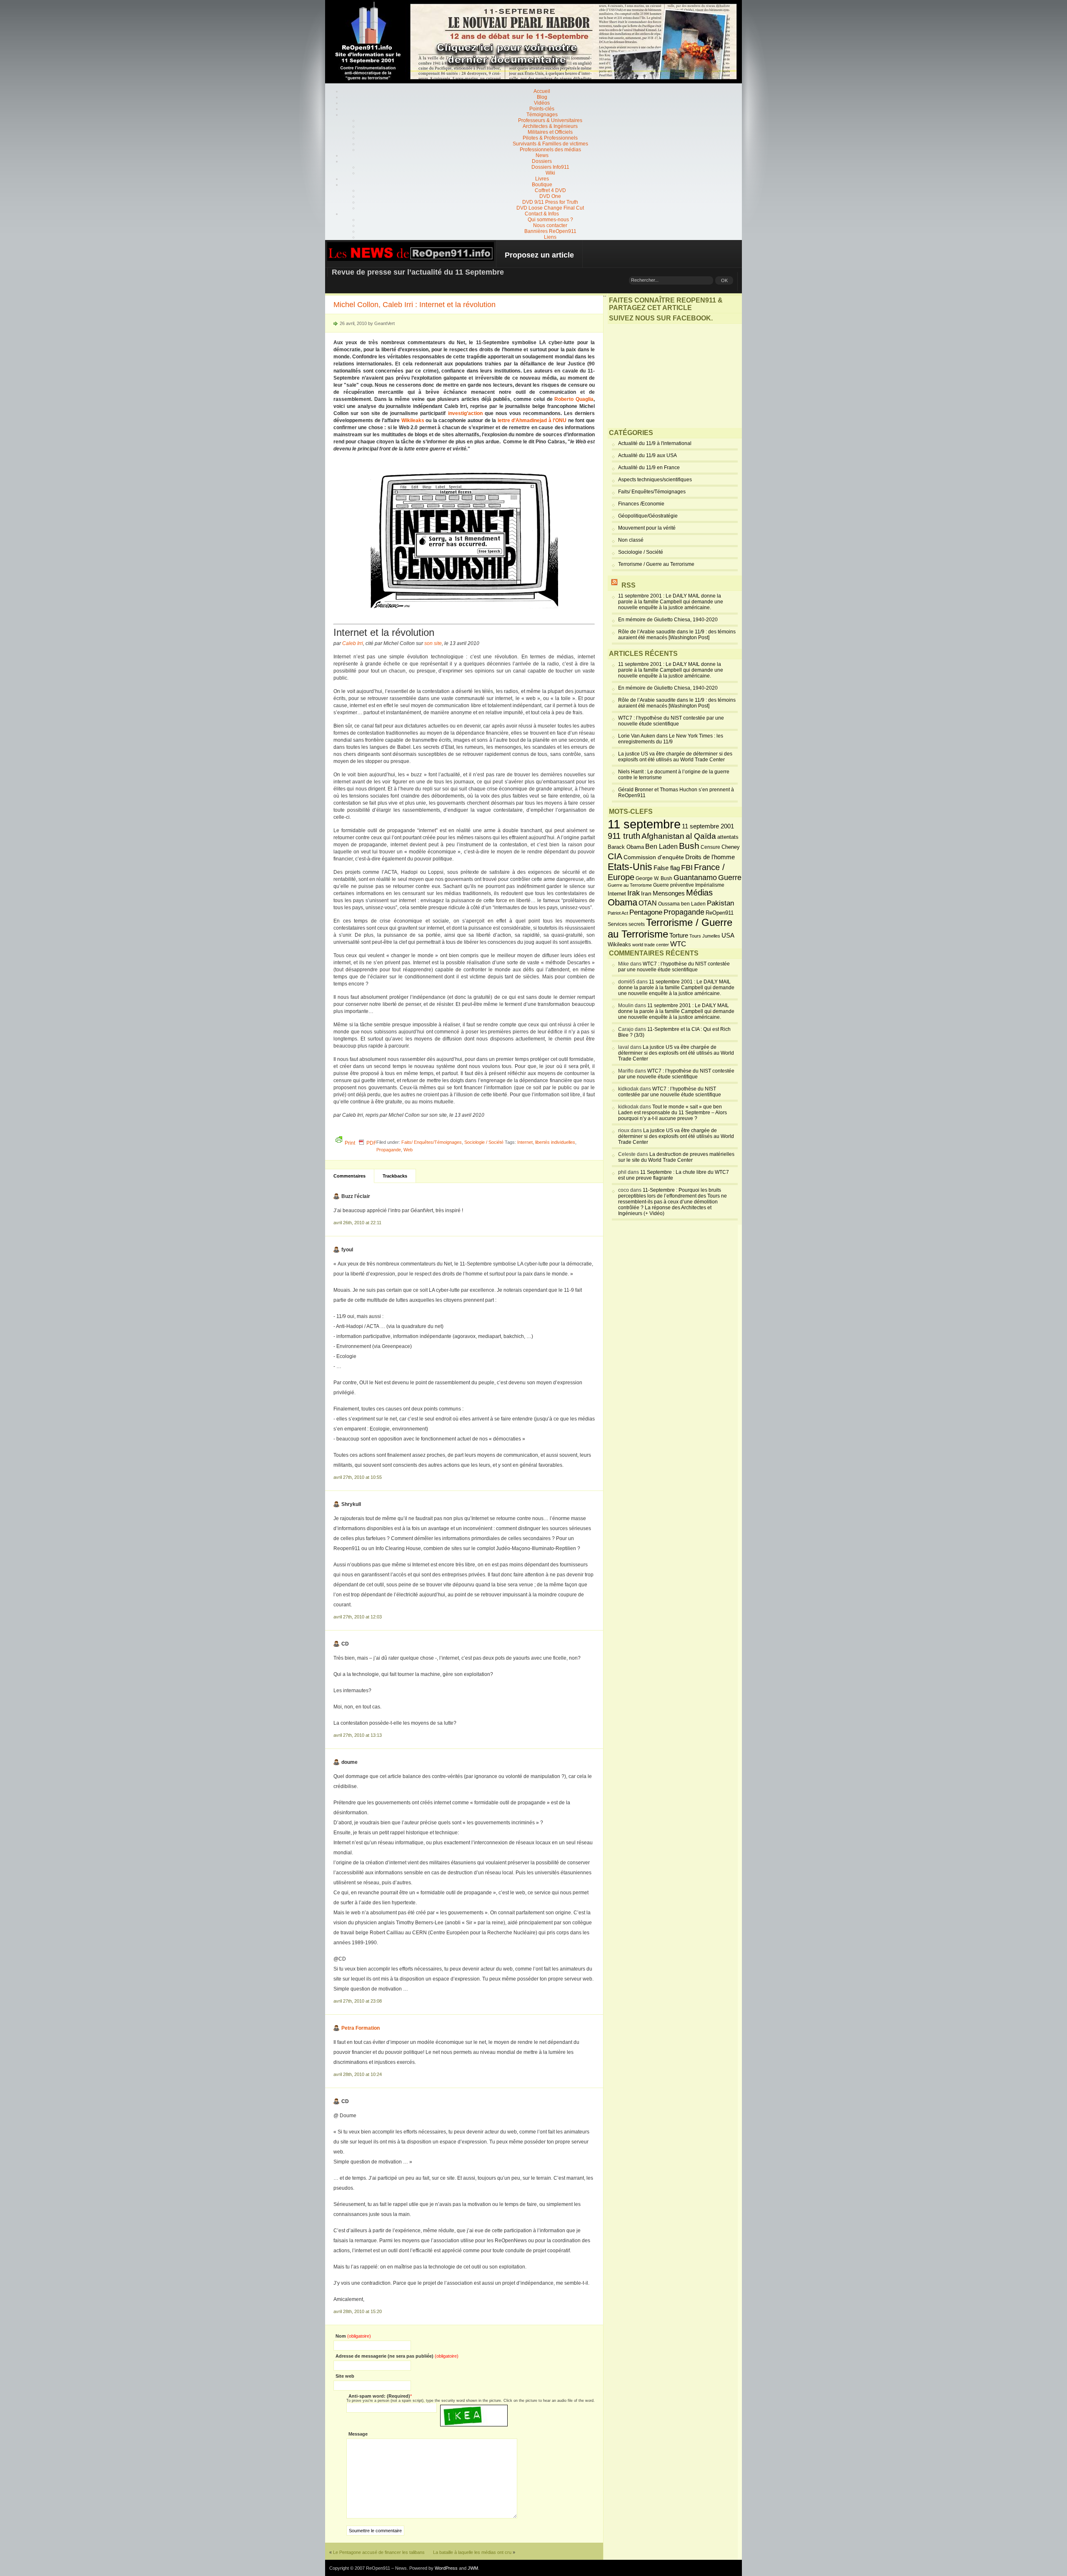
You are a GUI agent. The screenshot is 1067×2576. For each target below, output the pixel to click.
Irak (634, 893)
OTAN (648, 903)
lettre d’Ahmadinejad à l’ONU (532, 420)
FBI (687, 868)
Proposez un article (539, 255)
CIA (615, 856)
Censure (710, 847)
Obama (622, 903)
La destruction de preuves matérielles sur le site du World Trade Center (676, 1157)
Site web (345, 2376)
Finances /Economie (641, 504)
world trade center (651, 945)
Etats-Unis (630, 867)
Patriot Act (618, 913)
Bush (689, 846)
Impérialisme (710, 885)
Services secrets (626, 924)
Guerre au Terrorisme (630, 885)
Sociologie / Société (484, 1142)
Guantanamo (695, 878)
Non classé (631, 540)
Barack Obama (626, 847)
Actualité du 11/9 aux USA (647, 455)
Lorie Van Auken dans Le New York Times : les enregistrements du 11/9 (671, 739)
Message (358, 2434)
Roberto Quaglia (574, 399)
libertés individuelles (555, 1142)
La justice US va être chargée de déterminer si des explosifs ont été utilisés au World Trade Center (675, 757)
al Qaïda (701, 836)
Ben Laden (661, 846)
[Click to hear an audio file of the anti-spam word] (474, 2408)
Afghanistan (663, 836)
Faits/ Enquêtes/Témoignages (432, 1142)
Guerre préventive (674, 885)
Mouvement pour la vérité (647, 528)
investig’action (465, 413)
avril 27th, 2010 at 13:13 (358, 1735)
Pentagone (646, 912)
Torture (679, 935)
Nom (353, 2336)
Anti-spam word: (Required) (379, 2396)
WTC (678, 944)
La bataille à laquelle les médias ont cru (472, 2552)
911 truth (624, 836)
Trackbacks (395, 1176)
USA (728, 935)
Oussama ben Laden (682, 904)
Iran (646, 893)
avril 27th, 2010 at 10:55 (358, 1477)
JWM (473, 2568)
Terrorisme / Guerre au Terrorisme (656, 564)
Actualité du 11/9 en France (649, 468)
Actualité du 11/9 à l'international (655, 443)
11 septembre (644, 824)
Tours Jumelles (705, 936)
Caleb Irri (353, 643)
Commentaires (349, 1176)
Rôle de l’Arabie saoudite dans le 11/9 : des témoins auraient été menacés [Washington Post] (677, 635)
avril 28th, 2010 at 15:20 (358, 2311)
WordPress (446, 2568)
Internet (525, 1142)
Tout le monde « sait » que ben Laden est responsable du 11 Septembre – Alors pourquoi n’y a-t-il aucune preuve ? (673, 1113)
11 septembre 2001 (708, 826)
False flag (667, 868)
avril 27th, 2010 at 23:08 (358, 2001)
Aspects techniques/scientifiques (655, 480)
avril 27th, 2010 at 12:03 (358, 1617)
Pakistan (720, 903)
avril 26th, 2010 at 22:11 (357, 1223)
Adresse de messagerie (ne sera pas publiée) (397, 2356)
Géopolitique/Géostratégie (648, 516)
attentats (728, 837)
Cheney (731, 847)
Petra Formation (361, 2028)
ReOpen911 (720, 913)
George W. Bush (654, 878)
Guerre (730, 878)
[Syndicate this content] (614, 585)
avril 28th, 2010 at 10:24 (358, 2074)
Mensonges (669, 893)
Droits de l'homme (710, 857)
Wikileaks (413, 420)
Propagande (389, 1150)
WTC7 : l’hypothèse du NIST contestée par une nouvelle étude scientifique (671, 721)
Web (408, 1150)
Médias (699, 893)
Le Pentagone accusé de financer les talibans (379, 2552)
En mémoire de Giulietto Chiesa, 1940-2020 (668, 620)
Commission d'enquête (654, 857)
